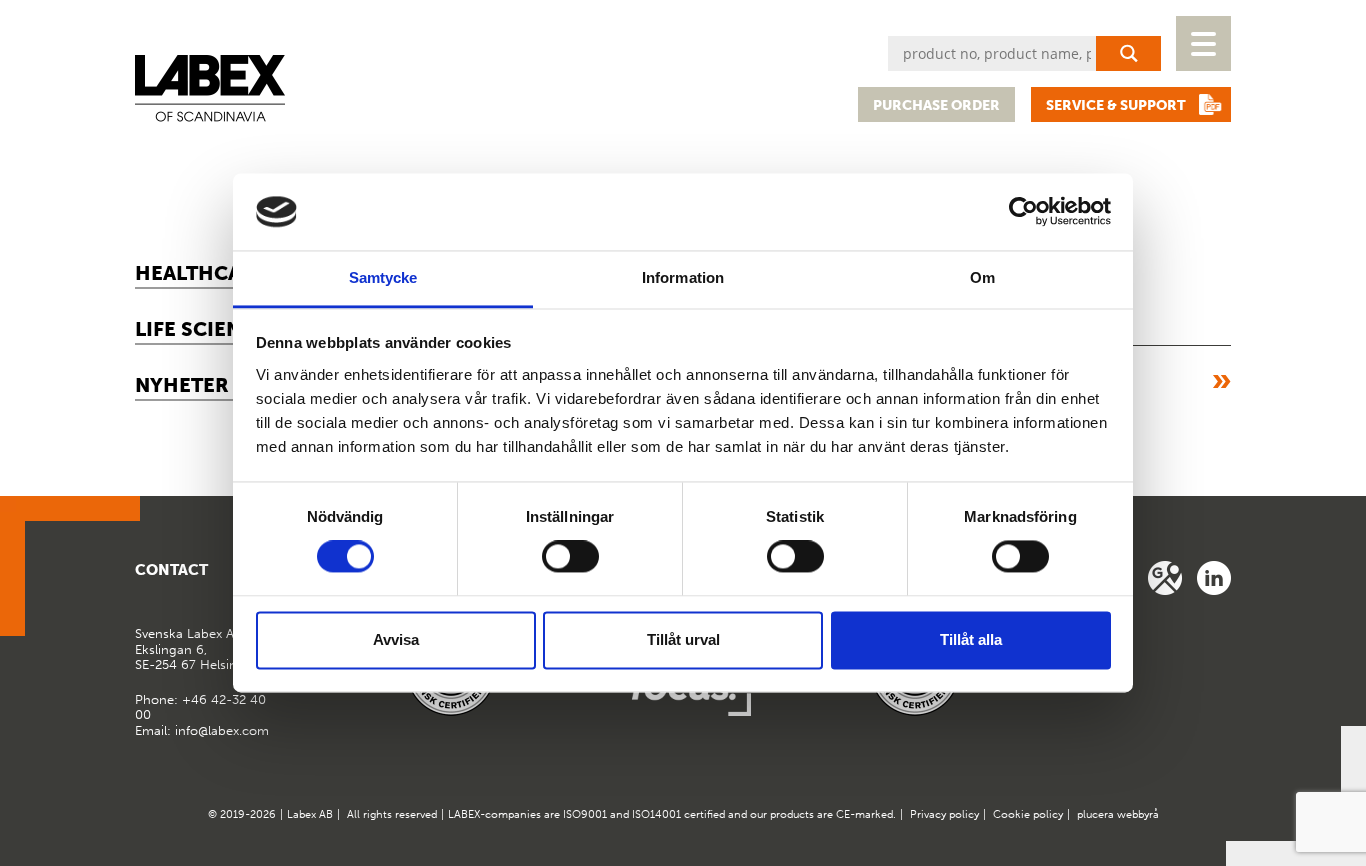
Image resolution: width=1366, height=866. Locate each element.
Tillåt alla (971, 639)
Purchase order (936, 105)
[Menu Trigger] (1203, 43)
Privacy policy (944, 814)
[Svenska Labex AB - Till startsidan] (210, 88)
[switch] (570, 557)
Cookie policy (1028, 814)
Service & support (1116, 105)
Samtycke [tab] (383, 277)
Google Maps (1165, 578)
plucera (1095, 814)
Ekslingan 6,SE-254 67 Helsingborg (204, 649)
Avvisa (396, 639)
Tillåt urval (683, 639)
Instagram (1214, 578)
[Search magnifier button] (1128, 53)
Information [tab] (683, 277)
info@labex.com (222, 730)
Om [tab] (982, 277)
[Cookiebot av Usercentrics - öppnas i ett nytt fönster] (1023, 212)
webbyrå (1138, 814)
